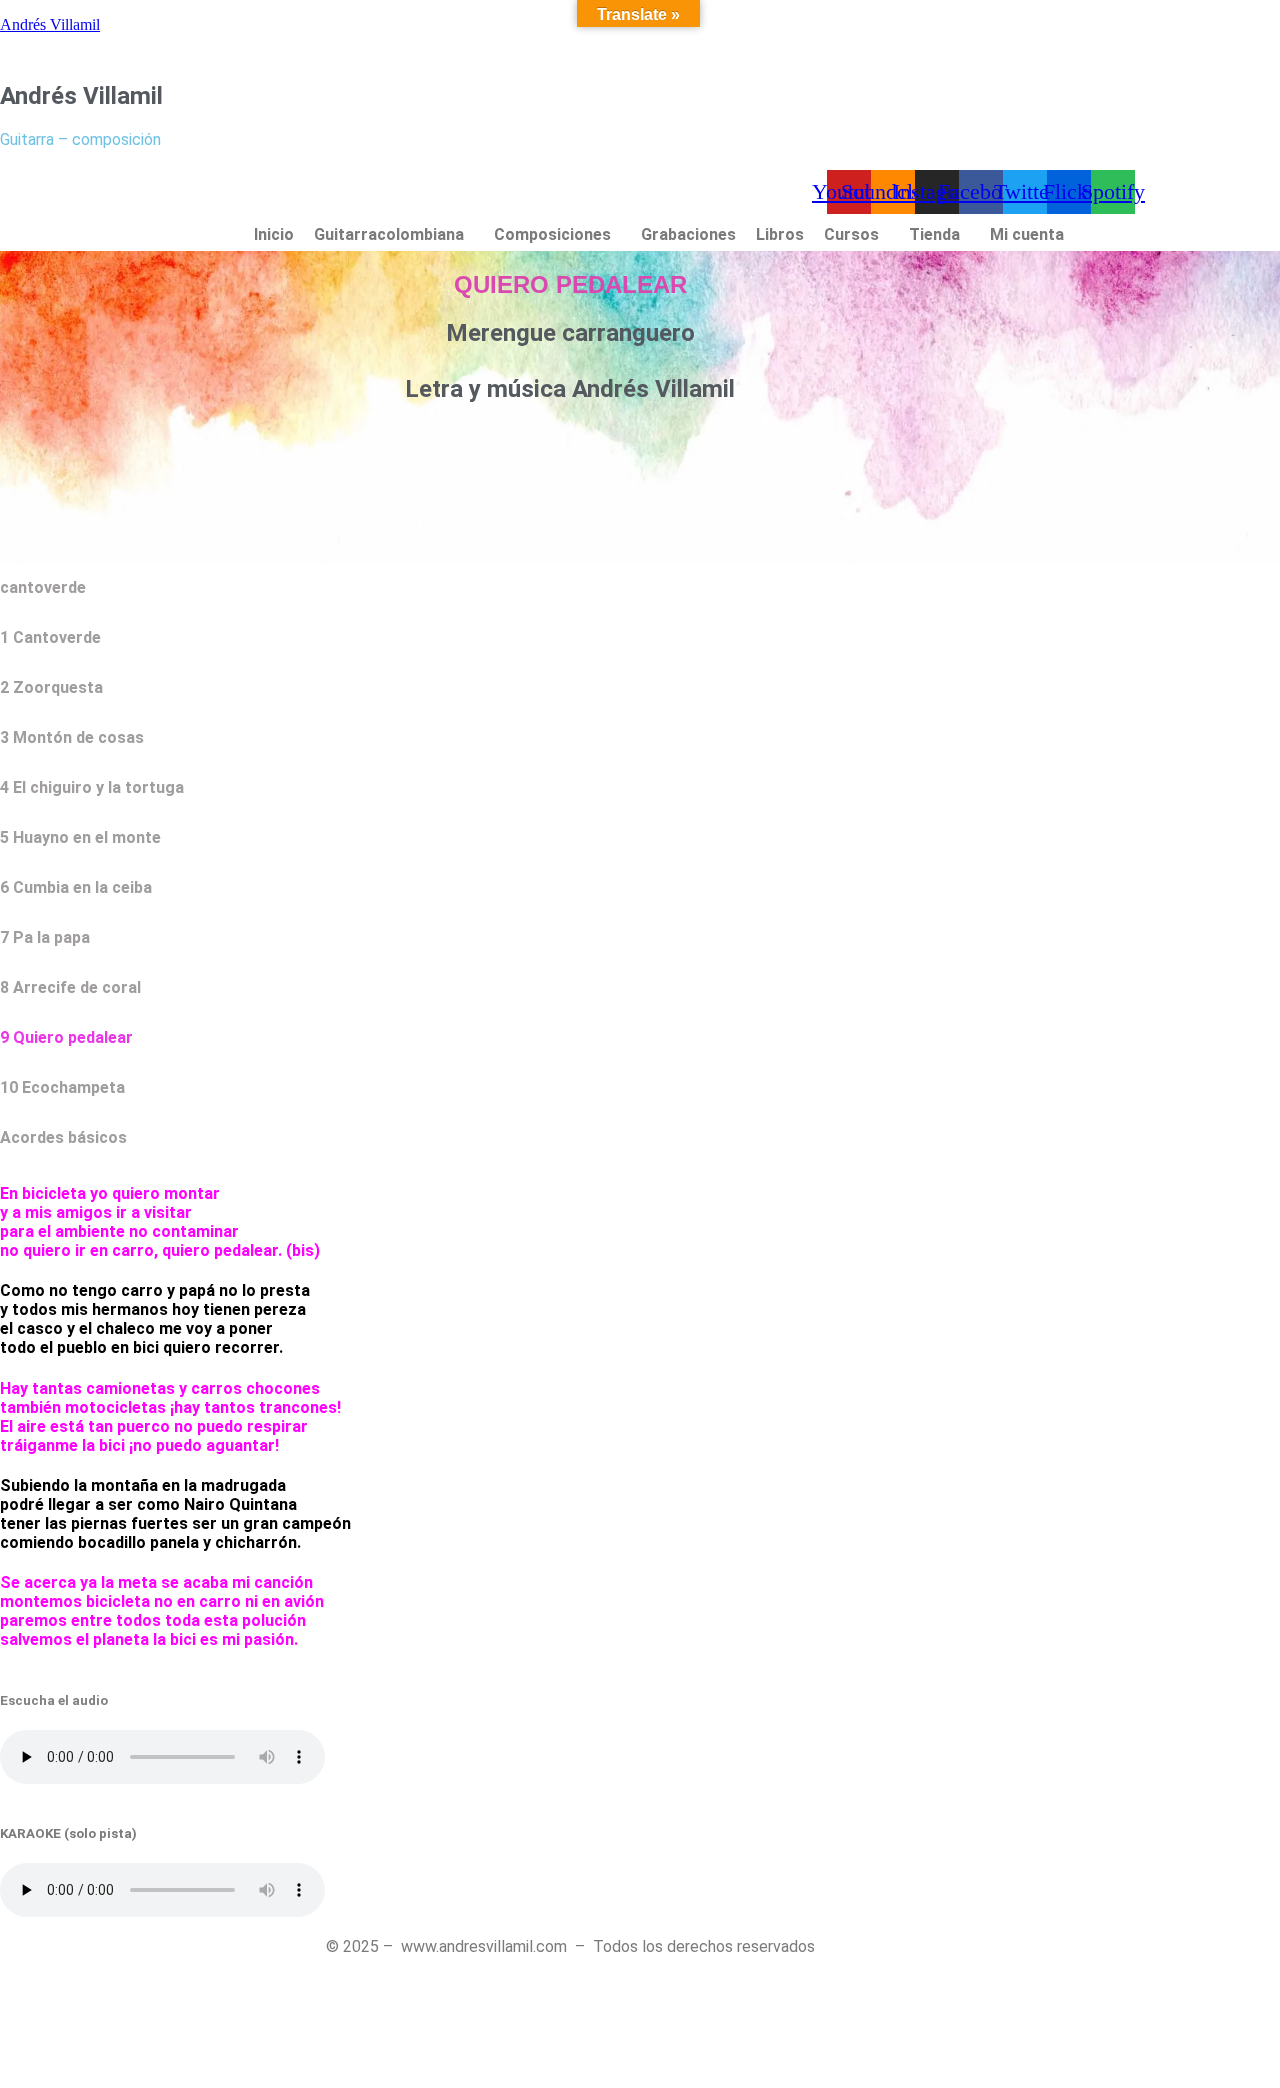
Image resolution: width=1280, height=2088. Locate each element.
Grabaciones (688, 234)
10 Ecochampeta (62, 1087)
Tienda (934, 234)
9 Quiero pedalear (66, 1037)
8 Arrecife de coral (70, 987)
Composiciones (552, 234)
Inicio (274, 234)
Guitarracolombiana (389, 234)
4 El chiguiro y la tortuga (92, 787)
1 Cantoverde (50, 637)
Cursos (851, 234)
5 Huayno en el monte (80, 837)
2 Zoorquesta (51, 687)
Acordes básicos (63, 1137)
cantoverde (43, 587)
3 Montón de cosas (72, 737)
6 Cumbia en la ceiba (76, 887)
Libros (780, 234)
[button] (394, 235)
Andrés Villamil (50, 24)
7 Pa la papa (45, 937)
